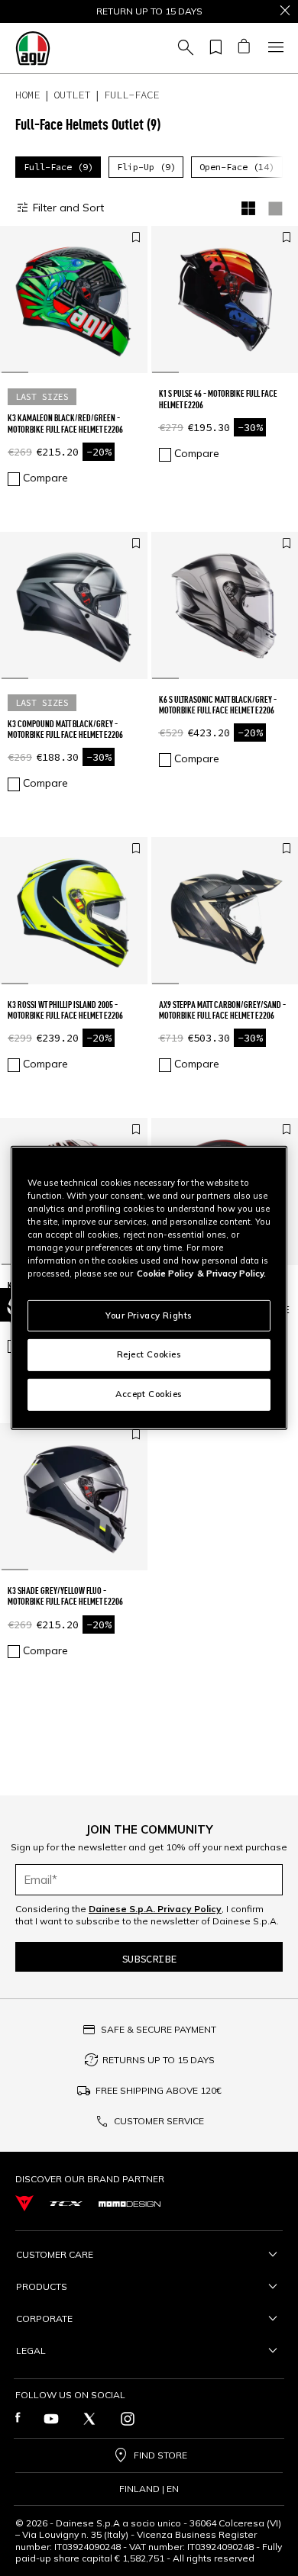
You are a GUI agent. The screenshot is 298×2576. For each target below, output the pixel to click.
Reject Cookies (149, 1354)
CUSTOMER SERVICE (159, 2121)
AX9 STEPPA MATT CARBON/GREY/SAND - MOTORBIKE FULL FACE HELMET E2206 (222, 1010)
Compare (45, 478)
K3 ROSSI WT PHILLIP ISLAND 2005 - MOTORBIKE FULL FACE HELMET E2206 (65, 1010)
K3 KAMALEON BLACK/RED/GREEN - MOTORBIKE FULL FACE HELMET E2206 (65, 423)
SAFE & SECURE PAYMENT (159, 2029)
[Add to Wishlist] (136, 238)
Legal (31, 2351)
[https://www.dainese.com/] (24, 2203)
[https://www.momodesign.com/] (130, 2203)
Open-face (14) (237, 167)
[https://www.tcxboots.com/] (66, 2203)
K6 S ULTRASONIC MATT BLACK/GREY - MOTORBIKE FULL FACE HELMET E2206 (218, 705)
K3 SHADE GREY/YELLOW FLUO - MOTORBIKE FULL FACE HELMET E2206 (65, 1596)
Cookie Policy (165, 1274)
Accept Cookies (149, 1394)
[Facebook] (18, 2419)
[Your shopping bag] (243, 48)
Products (42, 2286)
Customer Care (55, 2254)
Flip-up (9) (146, 167)
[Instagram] (128, 2419)
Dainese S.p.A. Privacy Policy (155, 1909)
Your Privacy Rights (149, 1315)
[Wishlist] (213, 48)
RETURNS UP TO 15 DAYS (159, 2060)
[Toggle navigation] (274, 48)
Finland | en (149, 2489)
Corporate (44, 2318)
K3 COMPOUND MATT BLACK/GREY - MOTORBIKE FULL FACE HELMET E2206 (65, 729)
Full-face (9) (58, 167)
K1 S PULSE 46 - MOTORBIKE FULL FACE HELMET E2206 (218, 399)
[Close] (285, 11)
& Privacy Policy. (232, 1274)
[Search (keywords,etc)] (183, 48)
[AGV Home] (33, 48)
